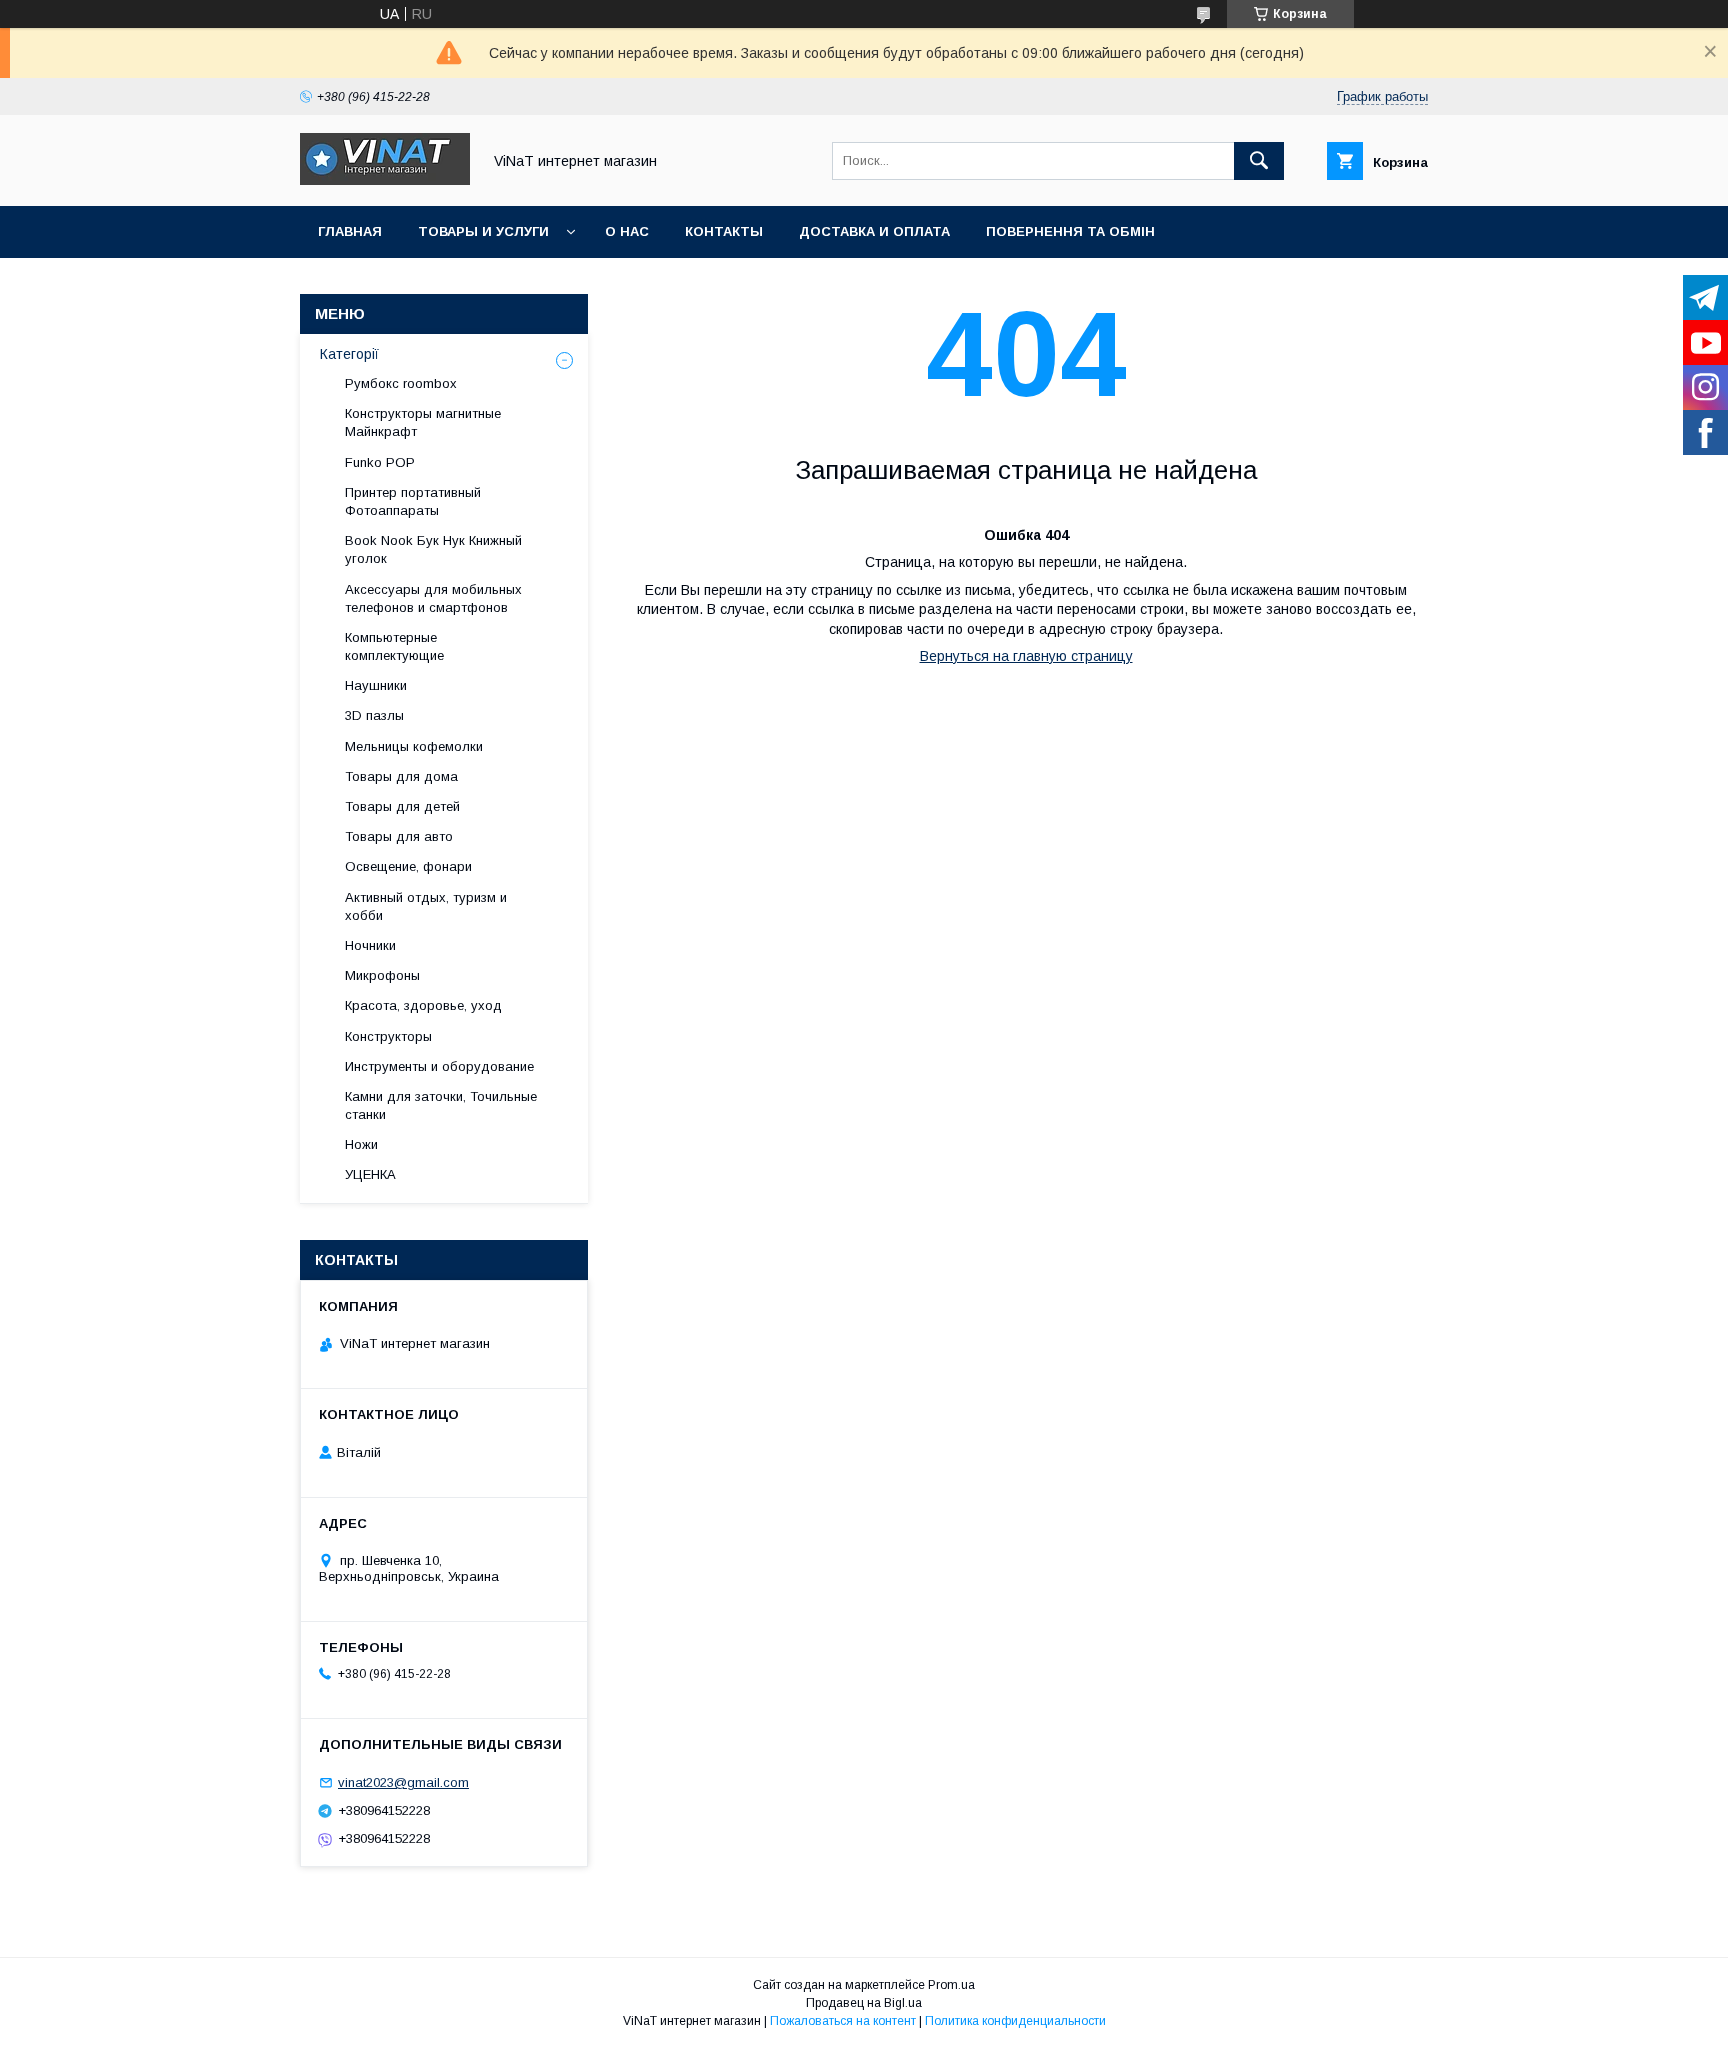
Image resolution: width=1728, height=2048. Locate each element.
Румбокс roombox (401, 383)
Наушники (376, 685)
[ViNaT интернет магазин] (385, 180)
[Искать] (1259, 161)
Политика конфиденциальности (1015, 2021)
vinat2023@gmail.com (403, 1782)
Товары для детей (402, 806)
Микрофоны (382, 975)
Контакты (724, 231)
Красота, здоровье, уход (423, 1005)
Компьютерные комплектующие (394, 646)
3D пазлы (374, 715)
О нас (627, 231)
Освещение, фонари (408, 866)
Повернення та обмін (1070, 231)
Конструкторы (388, 1036)
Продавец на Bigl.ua (864, 2003)
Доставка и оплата (874, 231)
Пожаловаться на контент (843, 2021)
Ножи (361, 1144)
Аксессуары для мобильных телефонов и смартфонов (433, 598)
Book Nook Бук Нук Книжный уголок (433, 549)
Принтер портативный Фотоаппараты (413, 501)
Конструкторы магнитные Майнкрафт (423, 422)
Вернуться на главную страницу (1026, 656)
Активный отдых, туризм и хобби (426, 906)
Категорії (349, 354)
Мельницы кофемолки (414, 746)
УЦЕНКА (370, 1174)
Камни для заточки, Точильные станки (441, 1105)
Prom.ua (951, 1985)
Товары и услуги (483, 231)
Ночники (370, 945)
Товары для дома (401, 776)
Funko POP (380, 462)
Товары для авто (399, 836)
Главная (350, 231)
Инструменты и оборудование (439, 1066)
